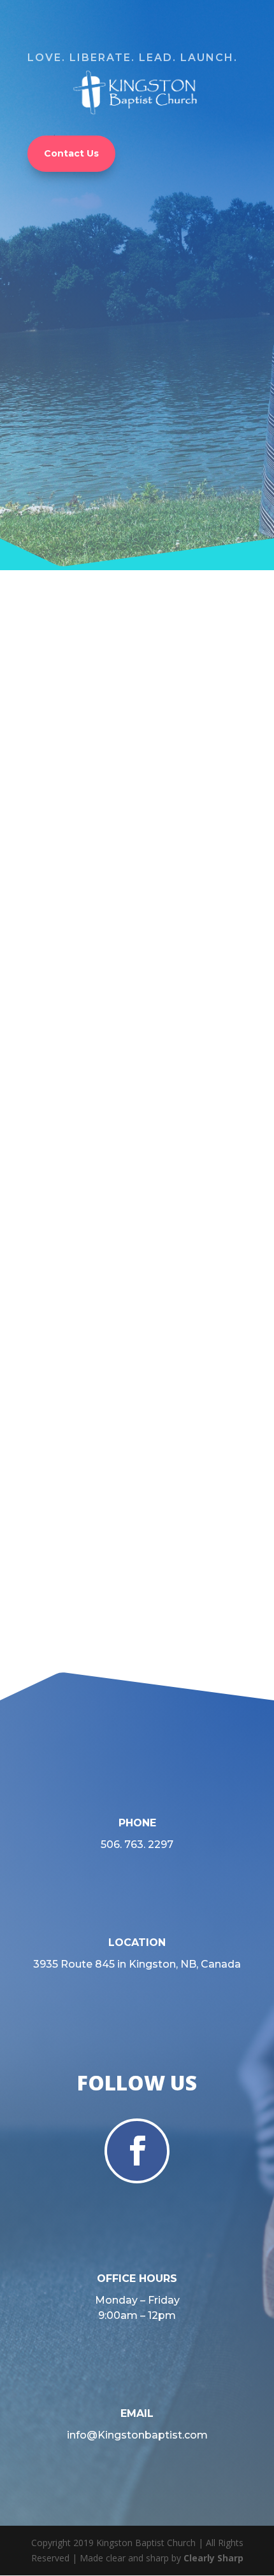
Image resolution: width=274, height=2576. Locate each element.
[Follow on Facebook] (137, 2151)
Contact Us (71, 153)
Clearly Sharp (213, 2558)
